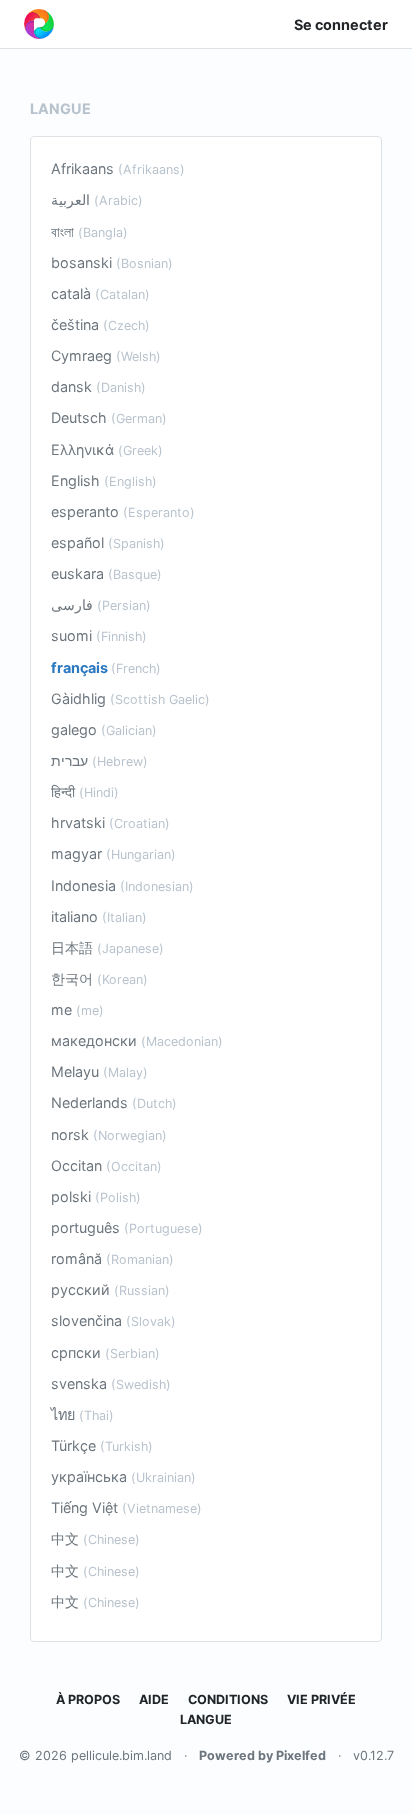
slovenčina (113, 1320)
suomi (99, 635)
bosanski (112, 262)
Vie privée (321, 1699)
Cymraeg (106, 355)
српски (105, 1352)
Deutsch (109, 417)
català (100, 293)
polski (96, 1196)
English (104, 480)
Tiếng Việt (126, 1507)
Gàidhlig (130, 698)
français (106, 667)
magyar (113, 853)
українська (123, 1476)
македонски (137, 1040)
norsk (109, 1134)
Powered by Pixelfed (262, 1755)
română (112, 1258)
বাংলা (89, 231)
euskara (106, 573)
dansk (98, 386)
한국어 (99, 978)
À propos (88, 1699)
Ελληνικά (107, 449)
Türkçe (102, 1445)
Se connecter (341, 24)
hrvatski (110, 822)
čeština (100, 324)
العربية (97, 199)
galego (104, 729)
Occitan (106, 1165)
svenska (111, 1383)
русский (110, 1289)
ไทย (82, 1414)
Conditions (228, 1699)
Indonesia (122, 885)
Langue (206, 1719)
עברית (99, 760)
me (77, 1009)
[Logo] (39, 24)
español (108, 542)
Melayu (99, 1071)
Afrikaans (118, 168)
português (127, 1227)
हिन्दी (85, 791)
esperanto (123, 511)
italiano (99, 916)
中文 (95, 1538)
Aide (154, 1699)
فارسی (101, 604)
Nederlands (114, 1102)
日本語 (107, 947)
